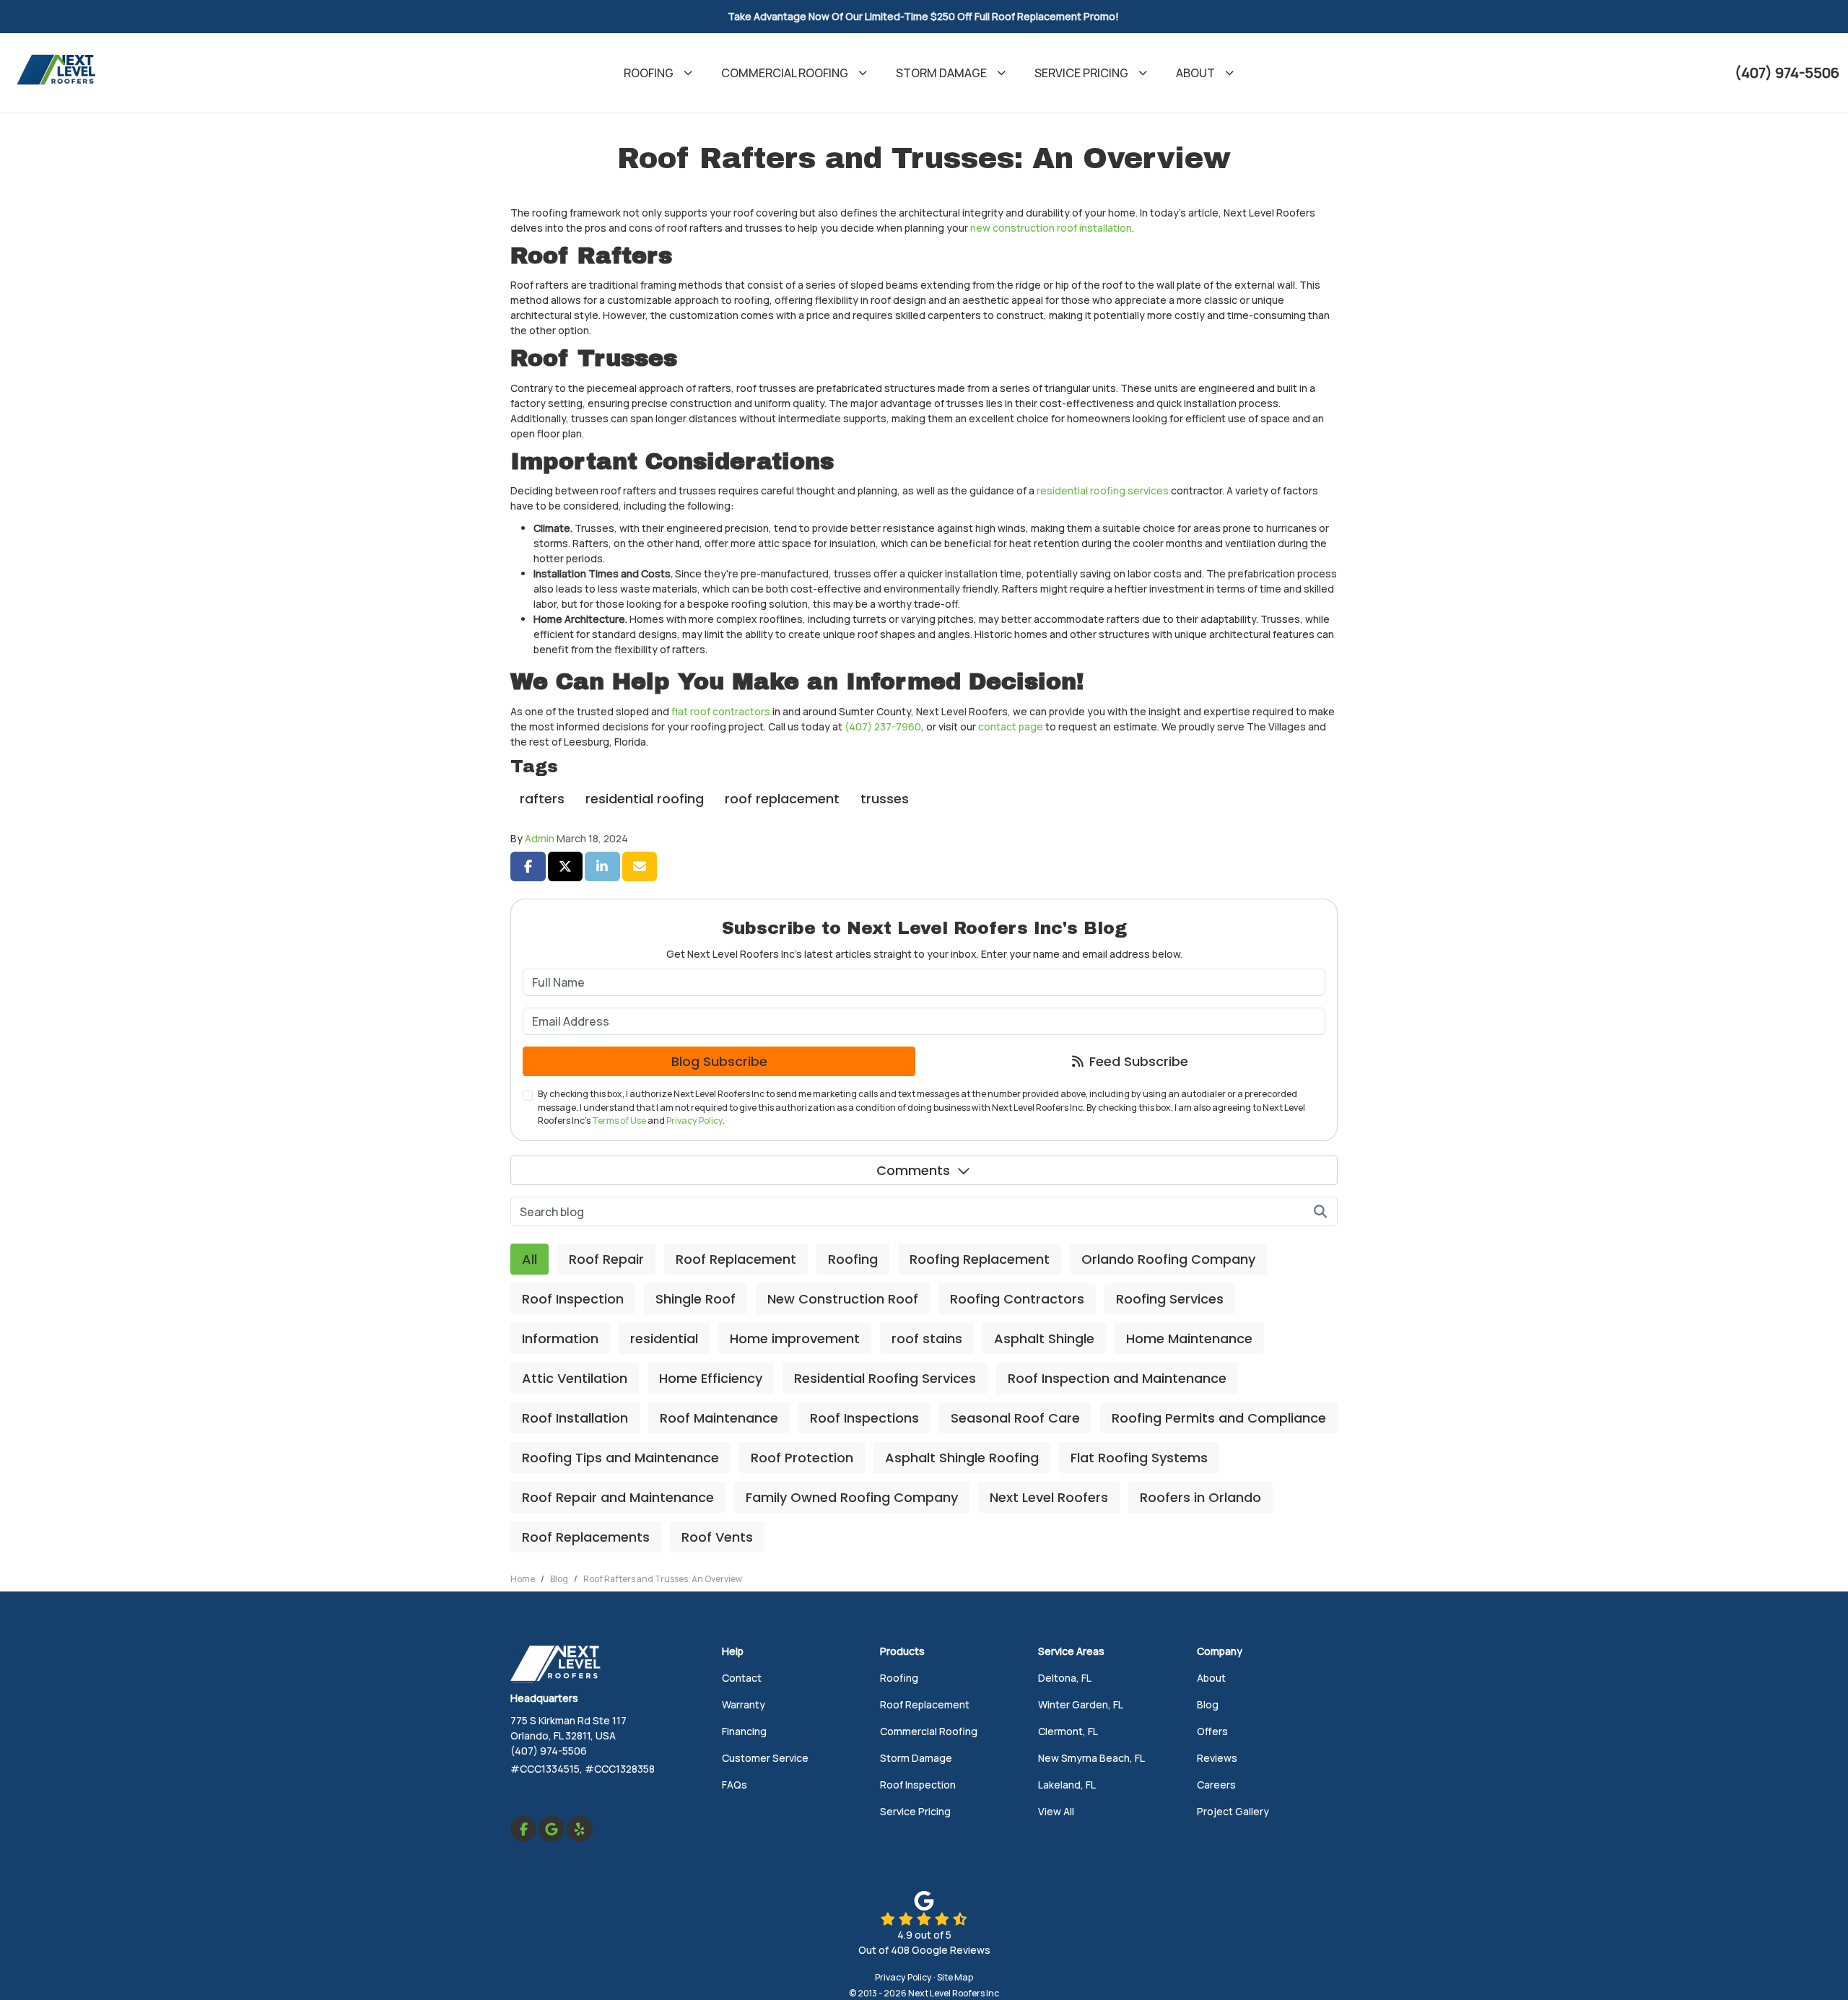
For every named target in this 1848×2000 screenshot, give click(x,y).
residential (664, 1339)
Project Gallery (1233, 1811)
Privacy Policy (694, 1121)
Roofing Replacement (980, 1259)
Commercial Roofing (929, 1731)
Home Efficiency (711, 1378)
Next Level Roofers (1049, 1497)
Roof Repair (606, 1259)
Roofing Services (1170, 1299)
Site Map (955, 1977)
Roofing (853, 1259)
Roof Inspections (864, 1418)
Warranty (744, 1704)
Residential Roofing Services (885, 1378)
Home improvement (795, 1339)
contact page (1011, 726)
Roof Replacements (586, 1537)
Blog (1208, 1704)
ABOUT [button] (1195, 73)
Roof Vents (717, 1537)
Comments (913, 1170)
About (1211, 1678)
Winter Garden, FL (1081, 1704)
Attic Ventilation (575, 1378)
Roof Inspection (573, 1299)
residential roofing (645, 799)
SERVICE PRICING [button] (1081, 73)
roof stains (927, 1339)
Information (560, 1339)
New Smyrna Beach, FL (1091, 1758)
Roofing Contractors (1017, 1299)
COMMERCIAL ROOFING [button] (785, 73)
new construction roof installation (1051, 228)
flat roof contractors (721, 711)
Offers (1212, 1731)
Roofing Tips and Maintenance (620, 1458)
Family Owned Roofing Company (852, 1497)
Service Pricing (915, 1811)
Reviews (1217, 1758)
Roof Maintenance (719, 1418)
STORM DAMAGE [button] (941, 73)
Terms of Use (619, 1121)
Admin (540, 838)
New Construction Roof (843, 1299)
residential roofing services (1103, 490)
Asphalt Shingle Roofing (962, 1458)
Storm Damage (916, 1758)
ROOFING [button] (649, 73)
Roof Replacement (736, 1259)
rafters (542, 799)
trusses (885, 799)
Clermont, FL (1068, 1731)
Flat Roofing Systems (1139, 1458)
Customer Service (765, 1758)
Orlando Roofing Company (1168, 1259)
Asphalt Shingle (1044, 1339)
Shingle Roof (696, 1299)
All (529, 1259)
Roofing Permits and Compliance (1219, 1418)
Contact (742, 1678)
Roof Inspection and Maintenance (1117, 1378)
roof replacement (782, 799)
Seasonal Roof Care (1015, 1418)
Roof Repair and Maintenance (618, 1497)
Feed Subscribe (1137, 1061)
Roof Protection (802, 1458)
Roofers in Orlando (1200, 1497)
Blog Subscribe (719, 1061)
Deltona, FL (1065, 1678)
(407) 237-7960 (883, 726)
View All (1056, 1811)
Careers (1216, 1785)
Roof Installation (575, 1418)
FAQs (735, 1785)
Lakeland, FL (1067, 1785)
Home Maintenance (1189, 1339)
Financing (744, 1731)
